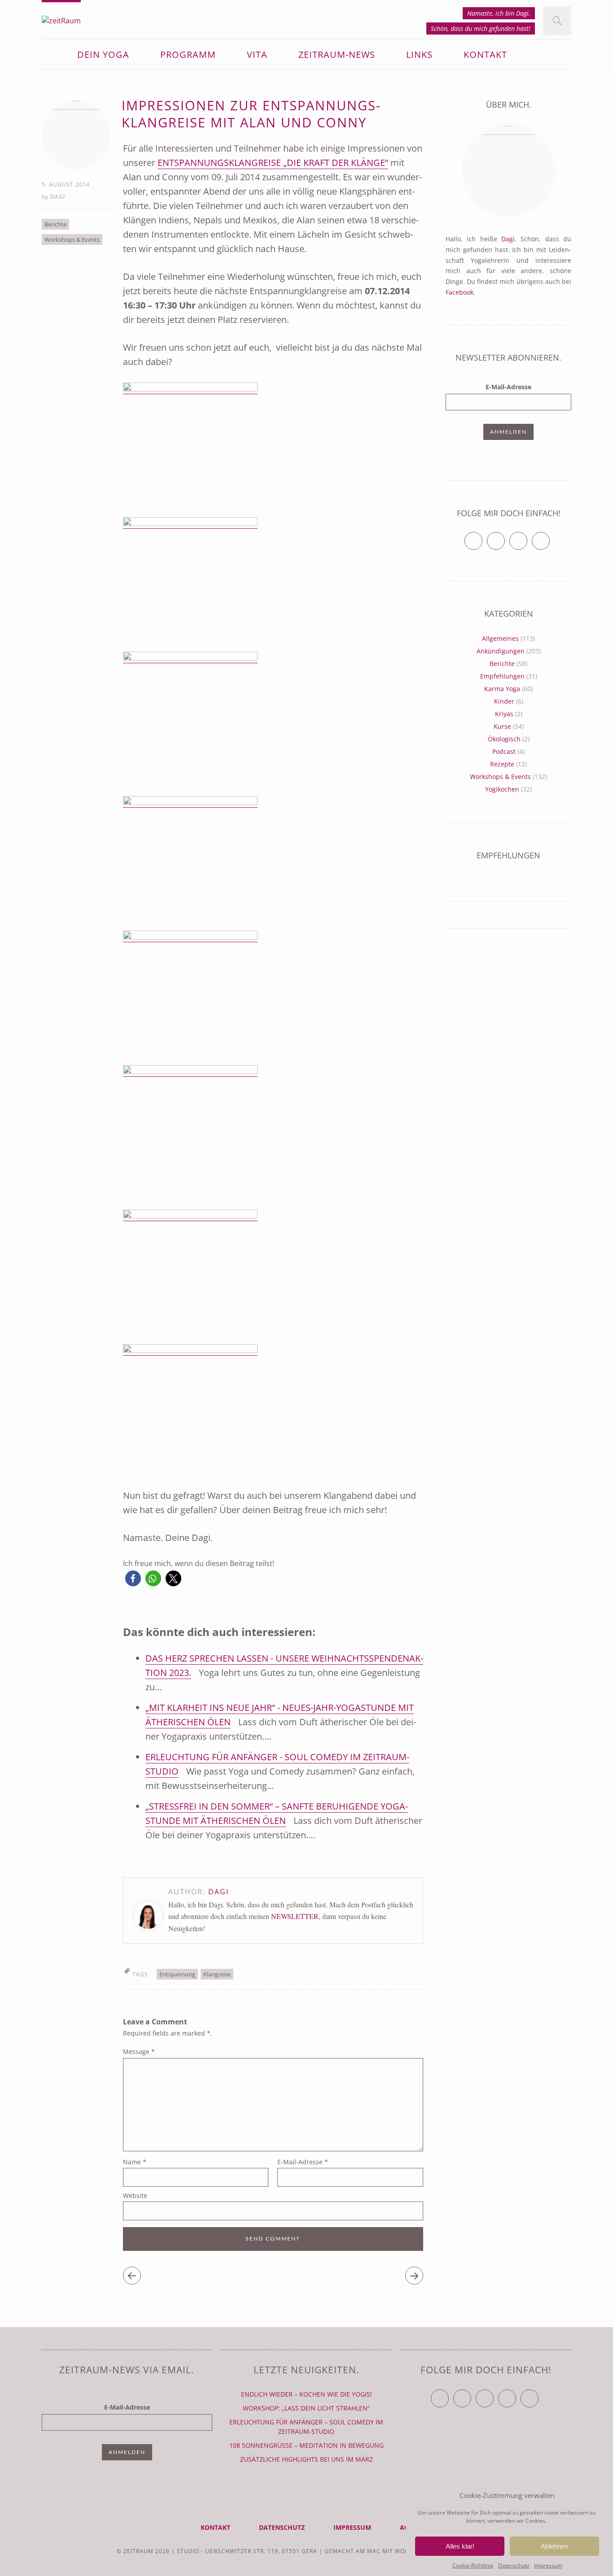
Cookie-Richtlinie (473, 2565)
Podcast (504, 751)
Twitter (482, 537)
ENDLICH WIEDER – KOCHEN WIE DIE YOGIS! (306, 2394)
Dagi (58, 197)
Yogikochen (502, 789)
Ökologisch (504, 739)
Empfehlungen (502, 676)
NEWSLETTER (295, 1916)
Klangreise (217, 1974)
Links (419, 54)
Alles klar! (460, 2546)
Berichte (55, 224)
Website (135, 2195)
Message (139, 2052)
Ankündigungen (501, 651)
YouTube (493, 2395)
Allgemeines (500, 638)
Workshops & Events (72, 239)
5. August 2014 (66, 185)
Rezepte (502, 764)
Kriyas (504, 714)
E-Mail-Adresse (303, 2162)
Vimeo (527, 537)
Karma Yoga (502, 689)
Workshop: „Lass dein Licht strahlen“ (306, 2408)
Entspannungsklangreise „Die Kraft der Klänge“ (273, 163)
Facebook (460, 292)
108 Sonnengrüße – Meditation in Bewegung (306, 2445)
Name (135, 2162)
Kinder (504, 701)
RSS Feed (550, 537)
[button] (133, 1578)
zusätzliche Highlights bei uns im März (306, 2459)
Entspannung (177, 1974)
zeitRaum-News (337, 54)
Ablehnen (554, 2546)
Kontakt (485, 54)
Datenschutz (514, 2565)
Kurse (502, 726)
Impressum (548, 2565)
